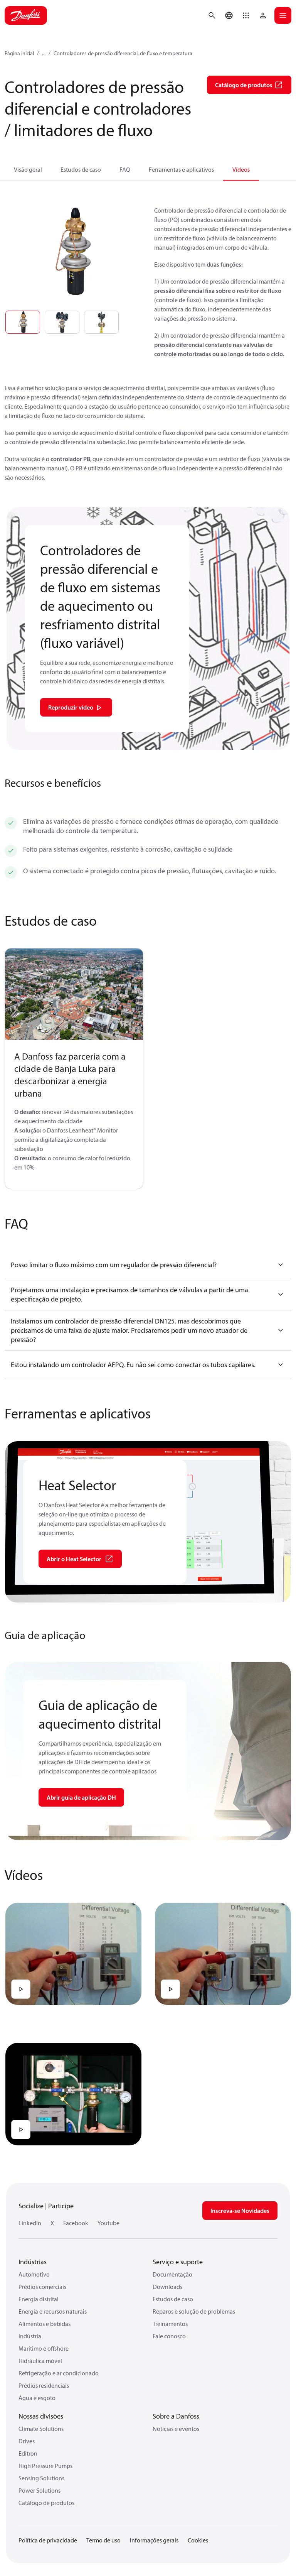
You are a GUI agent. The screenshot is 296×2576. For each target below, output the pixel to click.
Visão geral (28, 169)
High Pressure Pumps (45, 2466)
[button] (246, 15)
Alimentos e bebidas (45, 2324)
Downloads (167, 2287)
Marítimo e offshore (44, 2348)
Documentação (172, 2274)
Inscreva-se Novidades (240, 2211)
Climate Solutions (41, 2429)
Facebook (76, 2223)
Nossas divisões (41, 2416)
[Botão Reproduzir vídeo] (21, 1989)
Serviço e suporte (178, 2262)
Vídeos (241, 169)
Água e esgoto (37, 2398)
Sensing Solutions (41, 2478)
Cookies (198, 2540)
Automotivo (34, 2274)
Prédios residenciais (44, 2385)
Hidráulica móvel (40, 2361)
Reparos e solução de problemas (194, 2311)
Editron (28, 2453)
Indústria (30, 2336)
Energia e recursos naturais (53, 2311)
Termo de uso (103, 2540)
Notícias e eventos (176, 2429)
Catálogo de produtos (46, 2503)
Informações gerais (154, 2540)
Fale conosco (169, 2336)
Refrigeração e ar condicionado (59, 2373)
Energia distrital (39, 2299)
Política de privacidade (48, 2540)
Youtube (108, 2223)
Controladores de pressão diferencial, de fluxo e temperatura (123, 53)
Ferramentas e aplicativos (181, 169)
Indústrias (33, 2262)
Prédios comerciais (42, 2287)
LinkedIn (30, 2223)
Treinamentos (170, 2324)
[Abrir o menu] (283, 15)
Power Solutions (40, 2490)
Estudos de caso (81, 169)
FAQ (125, 169)
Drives (27, 2441)
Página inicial (19, 53)
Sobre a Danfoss (176, 2416)
